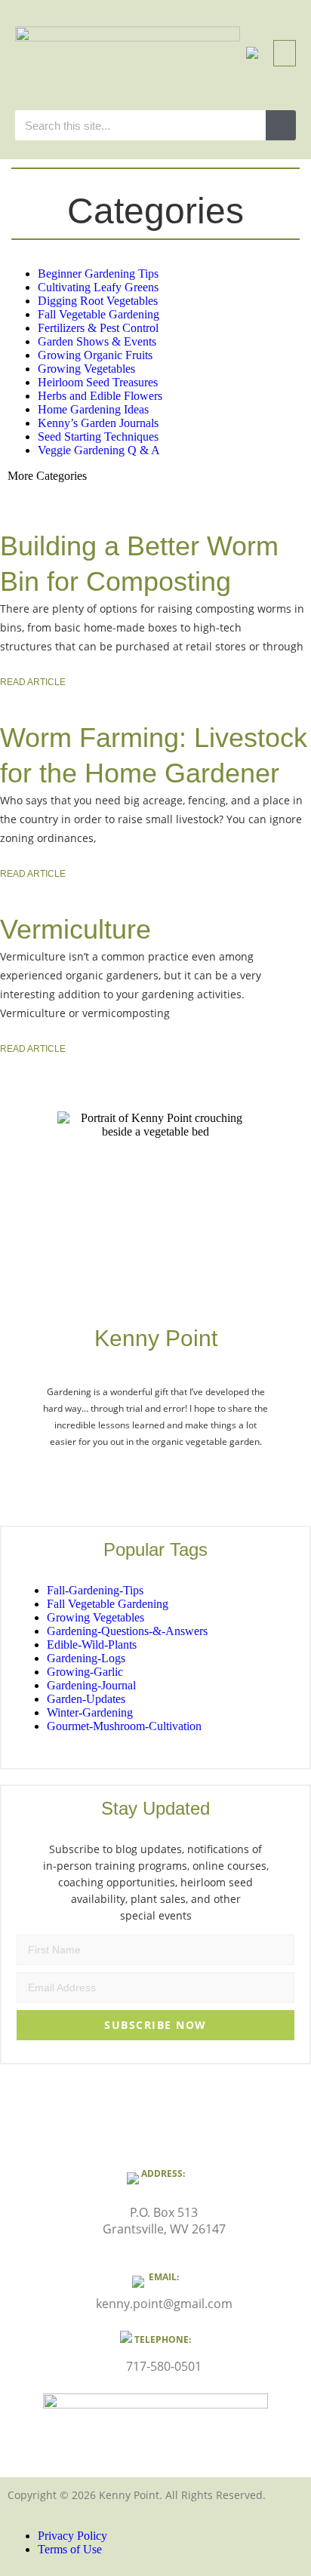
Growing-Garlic (85, 1672)
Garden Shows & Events (97, 341)
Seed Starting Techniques (98, 437)
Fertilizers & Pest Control (98, 328)
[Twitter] (98, 1474)
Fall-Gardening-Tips (95, 1590)
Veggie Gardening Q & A (99, 450)
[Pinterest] (184, 1474)
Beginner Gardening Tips (98, 274)
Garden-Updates (86, 1699)
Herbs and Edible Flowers (100, 396)
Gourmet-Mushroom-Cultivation (124, 1726)
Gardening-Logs (86, 1658)
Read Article (33, 682)
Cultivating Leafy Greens (98, 287)
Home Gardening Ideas (93, 409)
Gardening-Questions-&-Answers (127, 1631)
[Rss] (213, 1474)
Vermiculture (75, 929)
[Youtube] (155, 1474)
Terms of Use (70, 2549)
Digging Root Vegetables (98, 301)
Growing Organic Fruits (95, 355)
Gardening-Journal (91, 1685)
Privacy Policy (72, 2536)
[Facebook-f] (127, 1474)
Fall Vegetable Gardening (99, 314)
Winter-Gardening (90, 1712)
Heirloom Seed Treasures (98, 382)
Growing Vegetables (86, 369)
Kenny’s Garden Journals (98, 423)
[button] (252, 54)
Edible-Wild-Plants (92, 1645)
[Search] (281, 125)
